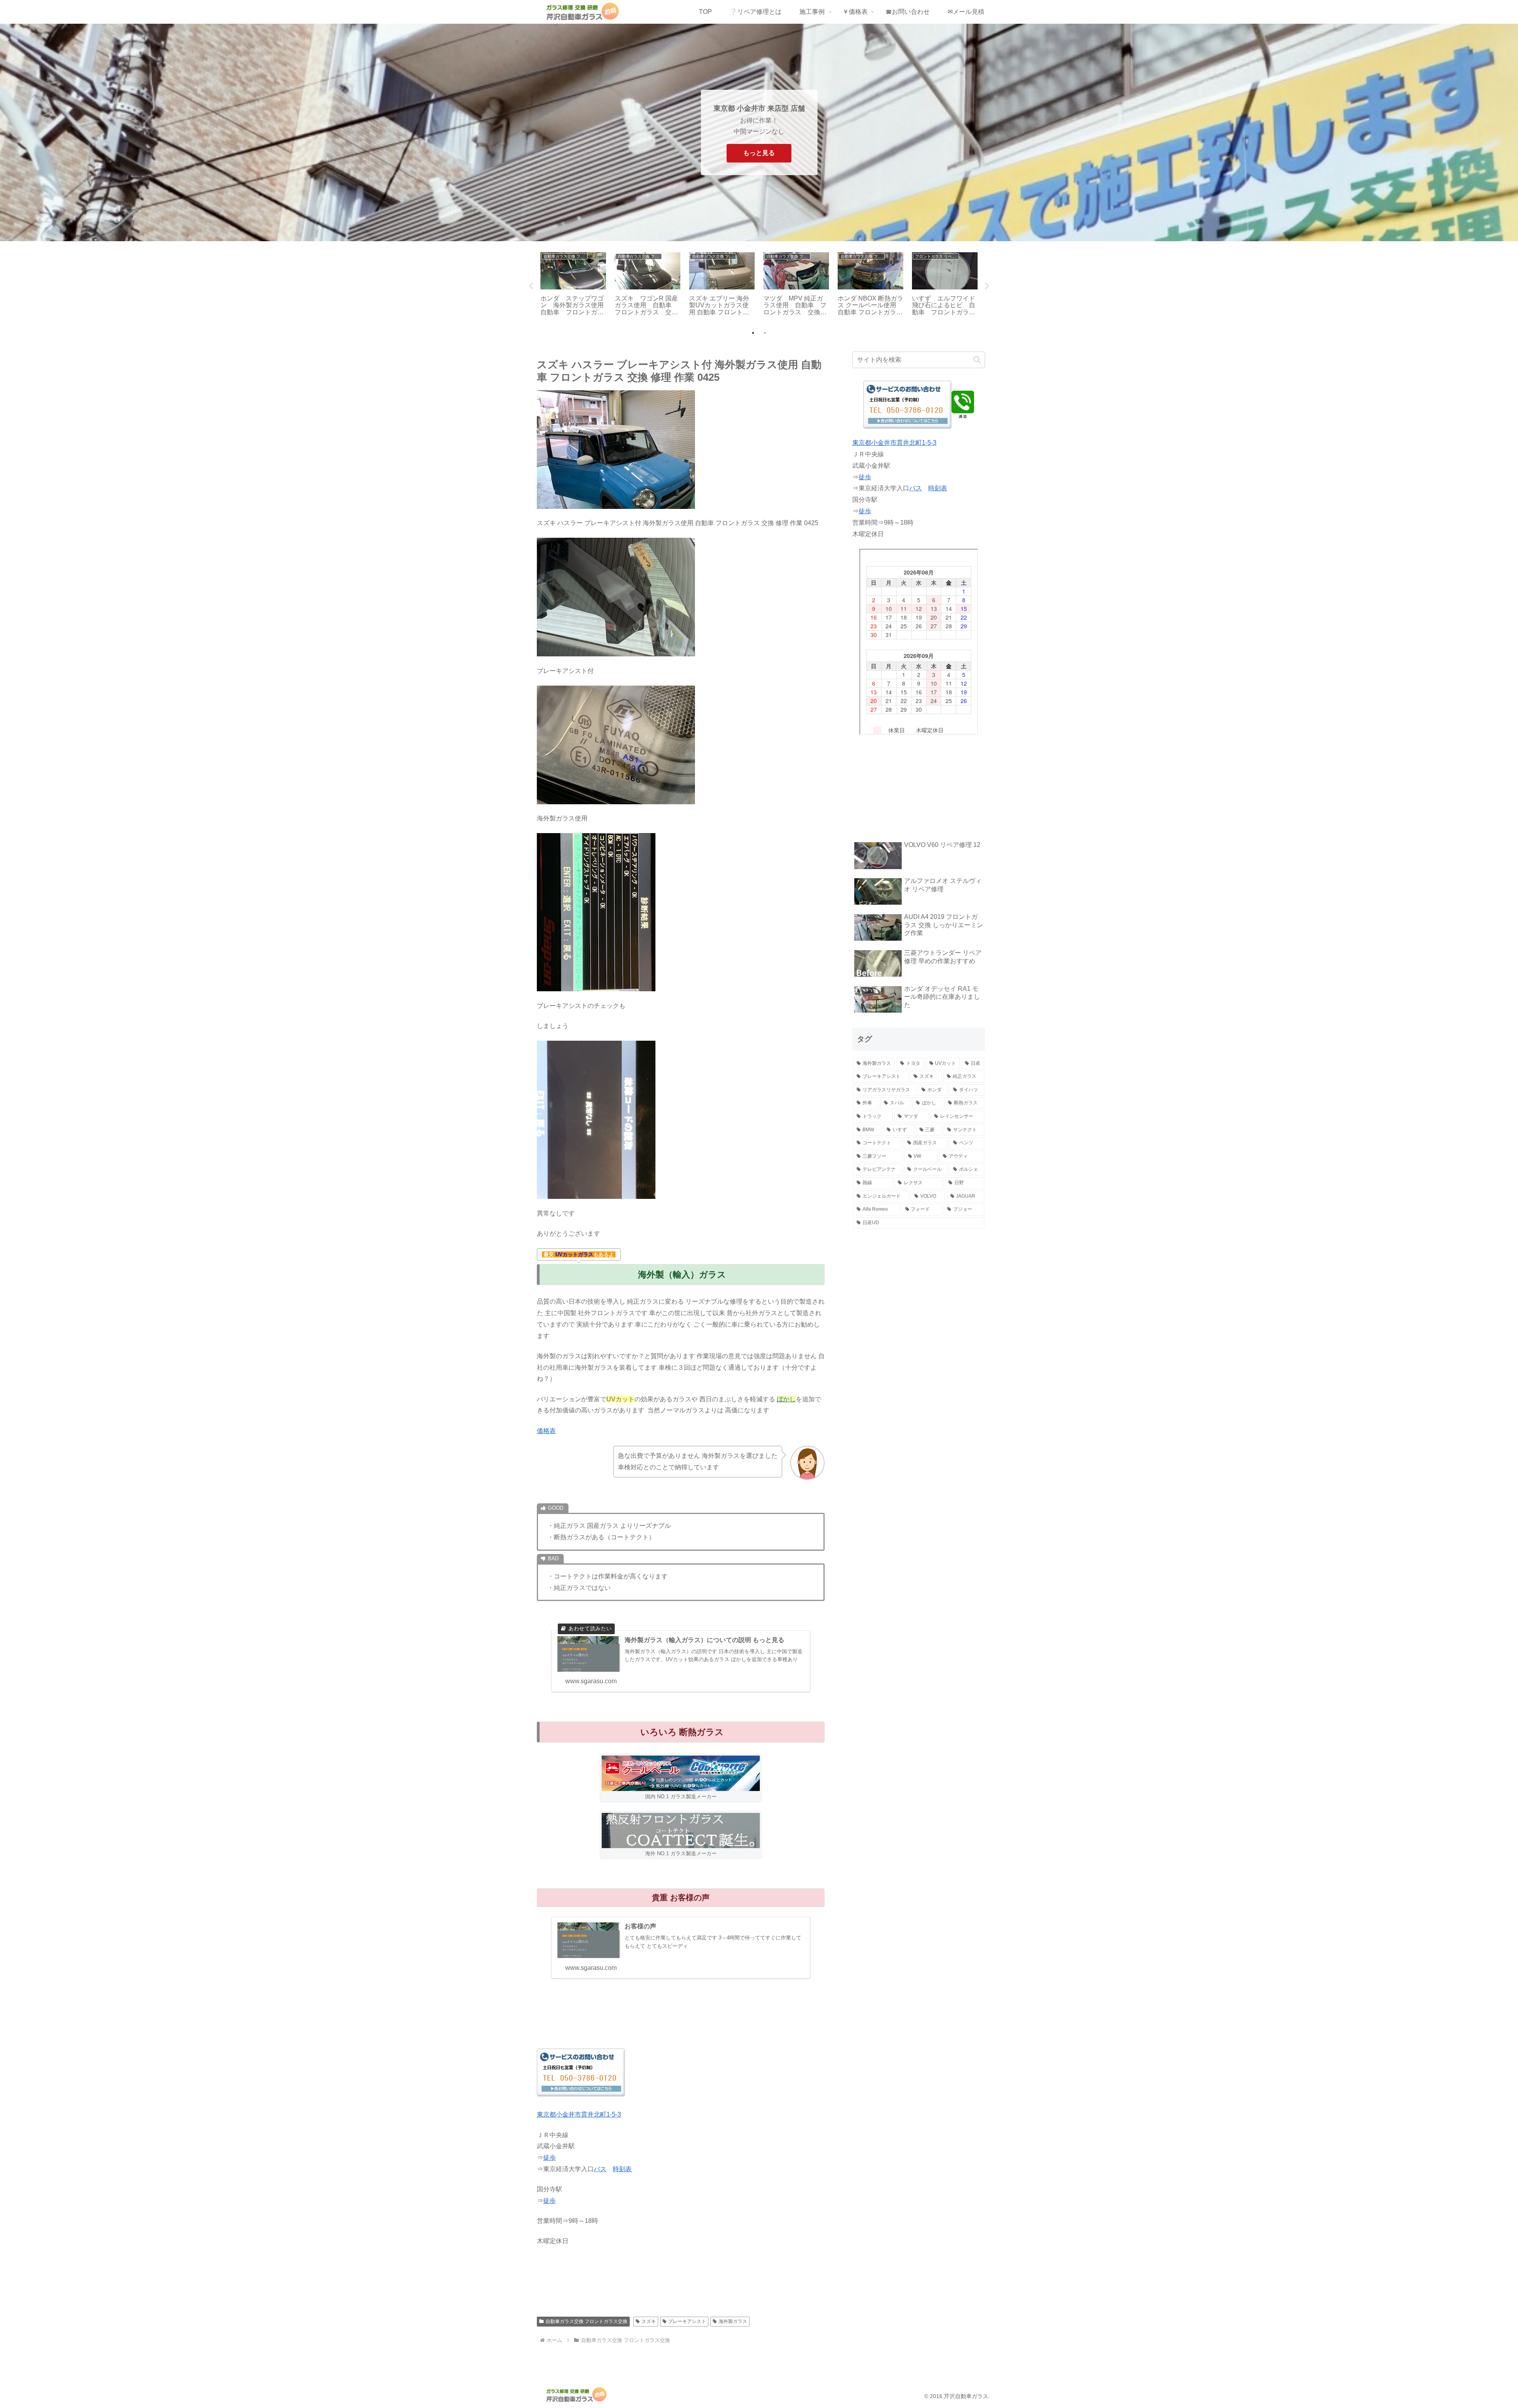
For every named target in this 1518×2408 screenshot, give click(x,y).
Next (987, 286)
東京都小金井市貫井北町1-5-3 (579, 2114)
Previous (531, 286)
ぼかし (786, 1399)
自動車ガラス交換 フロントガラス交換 (586, 2321)
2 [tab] (765, 333)
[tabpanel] (573, 285)
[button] (977, 360)
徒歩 (549, 2158)
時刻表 (622, 2169)
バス (600, 2169)
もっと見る (759, 153)
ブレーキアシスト (687, 2321)
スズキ (649, 2321)
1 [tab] (753, 333)
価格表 (546, 1431)
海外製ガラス (733, 2321)
